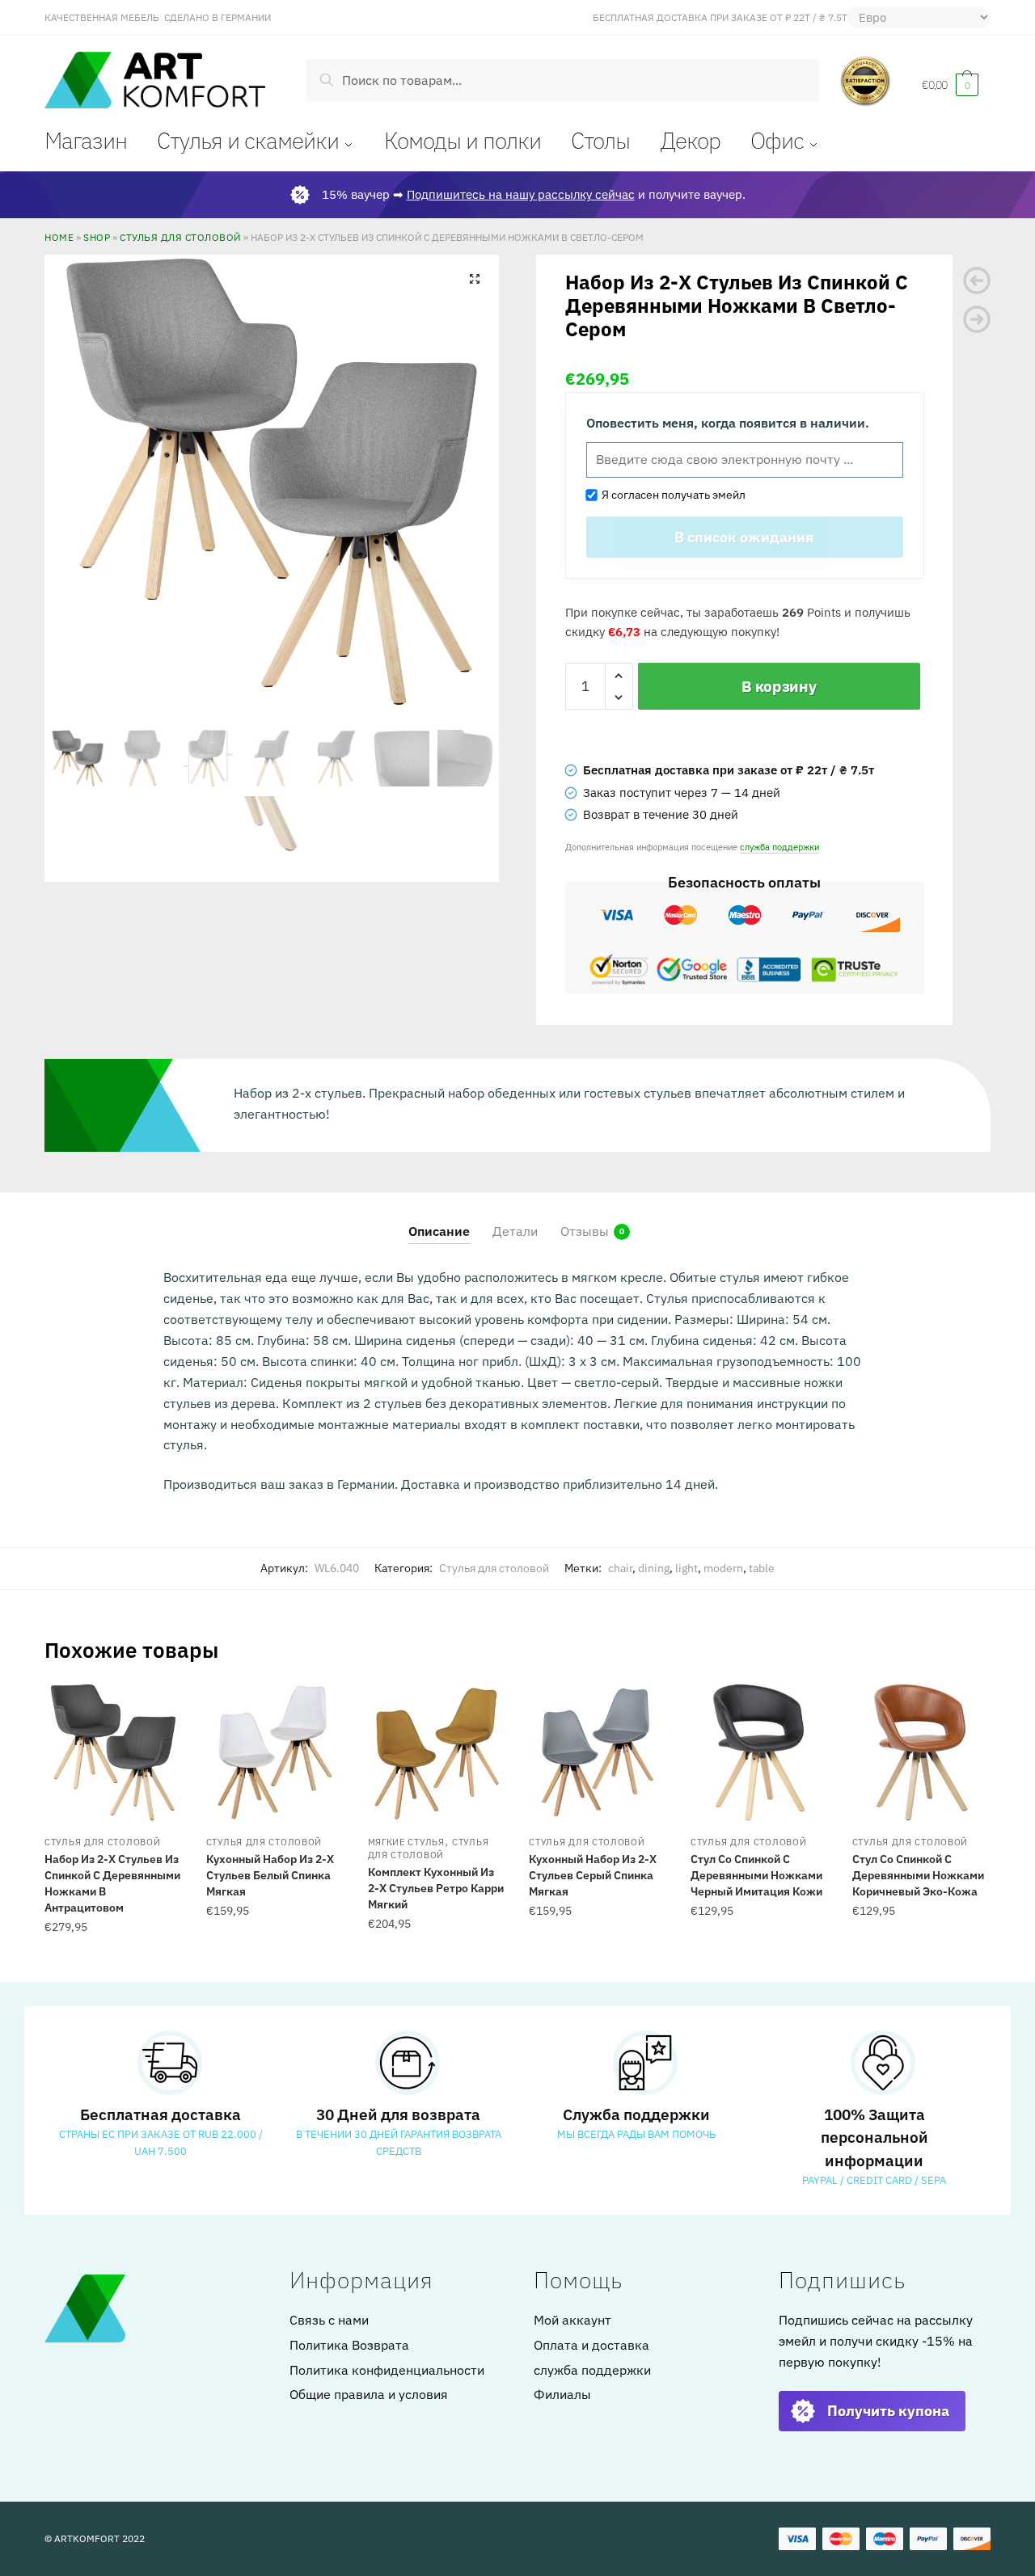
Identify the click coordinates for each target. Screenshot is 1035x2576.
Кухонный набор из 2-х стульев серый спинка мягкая (593, 1875)
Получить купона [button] (888, 2411)
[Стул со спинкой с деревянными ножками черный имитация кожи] (759, 1752)
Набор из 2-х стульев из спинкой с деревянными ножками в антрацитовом (112, 1883)
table (762, 1568)
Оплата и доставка (591, 2345)
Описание (439, 1231)
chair (620, 1568)
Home (59, 237)
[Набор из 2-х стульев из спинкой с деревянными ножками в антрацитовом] (113, 1752)
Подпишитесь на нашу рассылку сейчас (521, 194)
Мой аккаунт (572, 2320)
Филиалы (562, 2394)
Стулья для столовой (180, 237)
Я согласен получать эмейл (671, 495)
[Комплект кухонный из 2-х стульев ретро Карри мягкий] (437, 1752)
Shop (97, 237)
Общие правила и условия (369, 2394)
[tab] (439, 1218)
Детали (515, 1231)
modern (723, 1568)
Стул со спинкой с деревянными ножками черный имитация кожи (756, 1875)
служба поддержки (779, 847)
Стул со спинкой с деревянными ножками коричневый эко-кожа (918, 1875)
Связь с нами (329, 2320)
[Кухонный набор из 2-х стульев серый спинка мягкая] (598, 1752)
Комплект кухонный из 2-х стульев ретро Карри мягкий (436, 1888)
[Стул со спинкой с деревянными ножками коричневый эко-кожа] (921, 1752)
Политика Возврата (349, 2345)
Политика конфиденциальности (387, 2370)
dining (654, 1568)
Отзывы (585, 1231)
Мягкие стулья (406, 1842)
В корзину (779, 686)
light (686, 1568)
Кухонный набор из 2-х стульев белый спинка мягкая (270, 1875)
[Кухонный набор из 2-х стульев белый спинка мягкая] (275, 1752)
